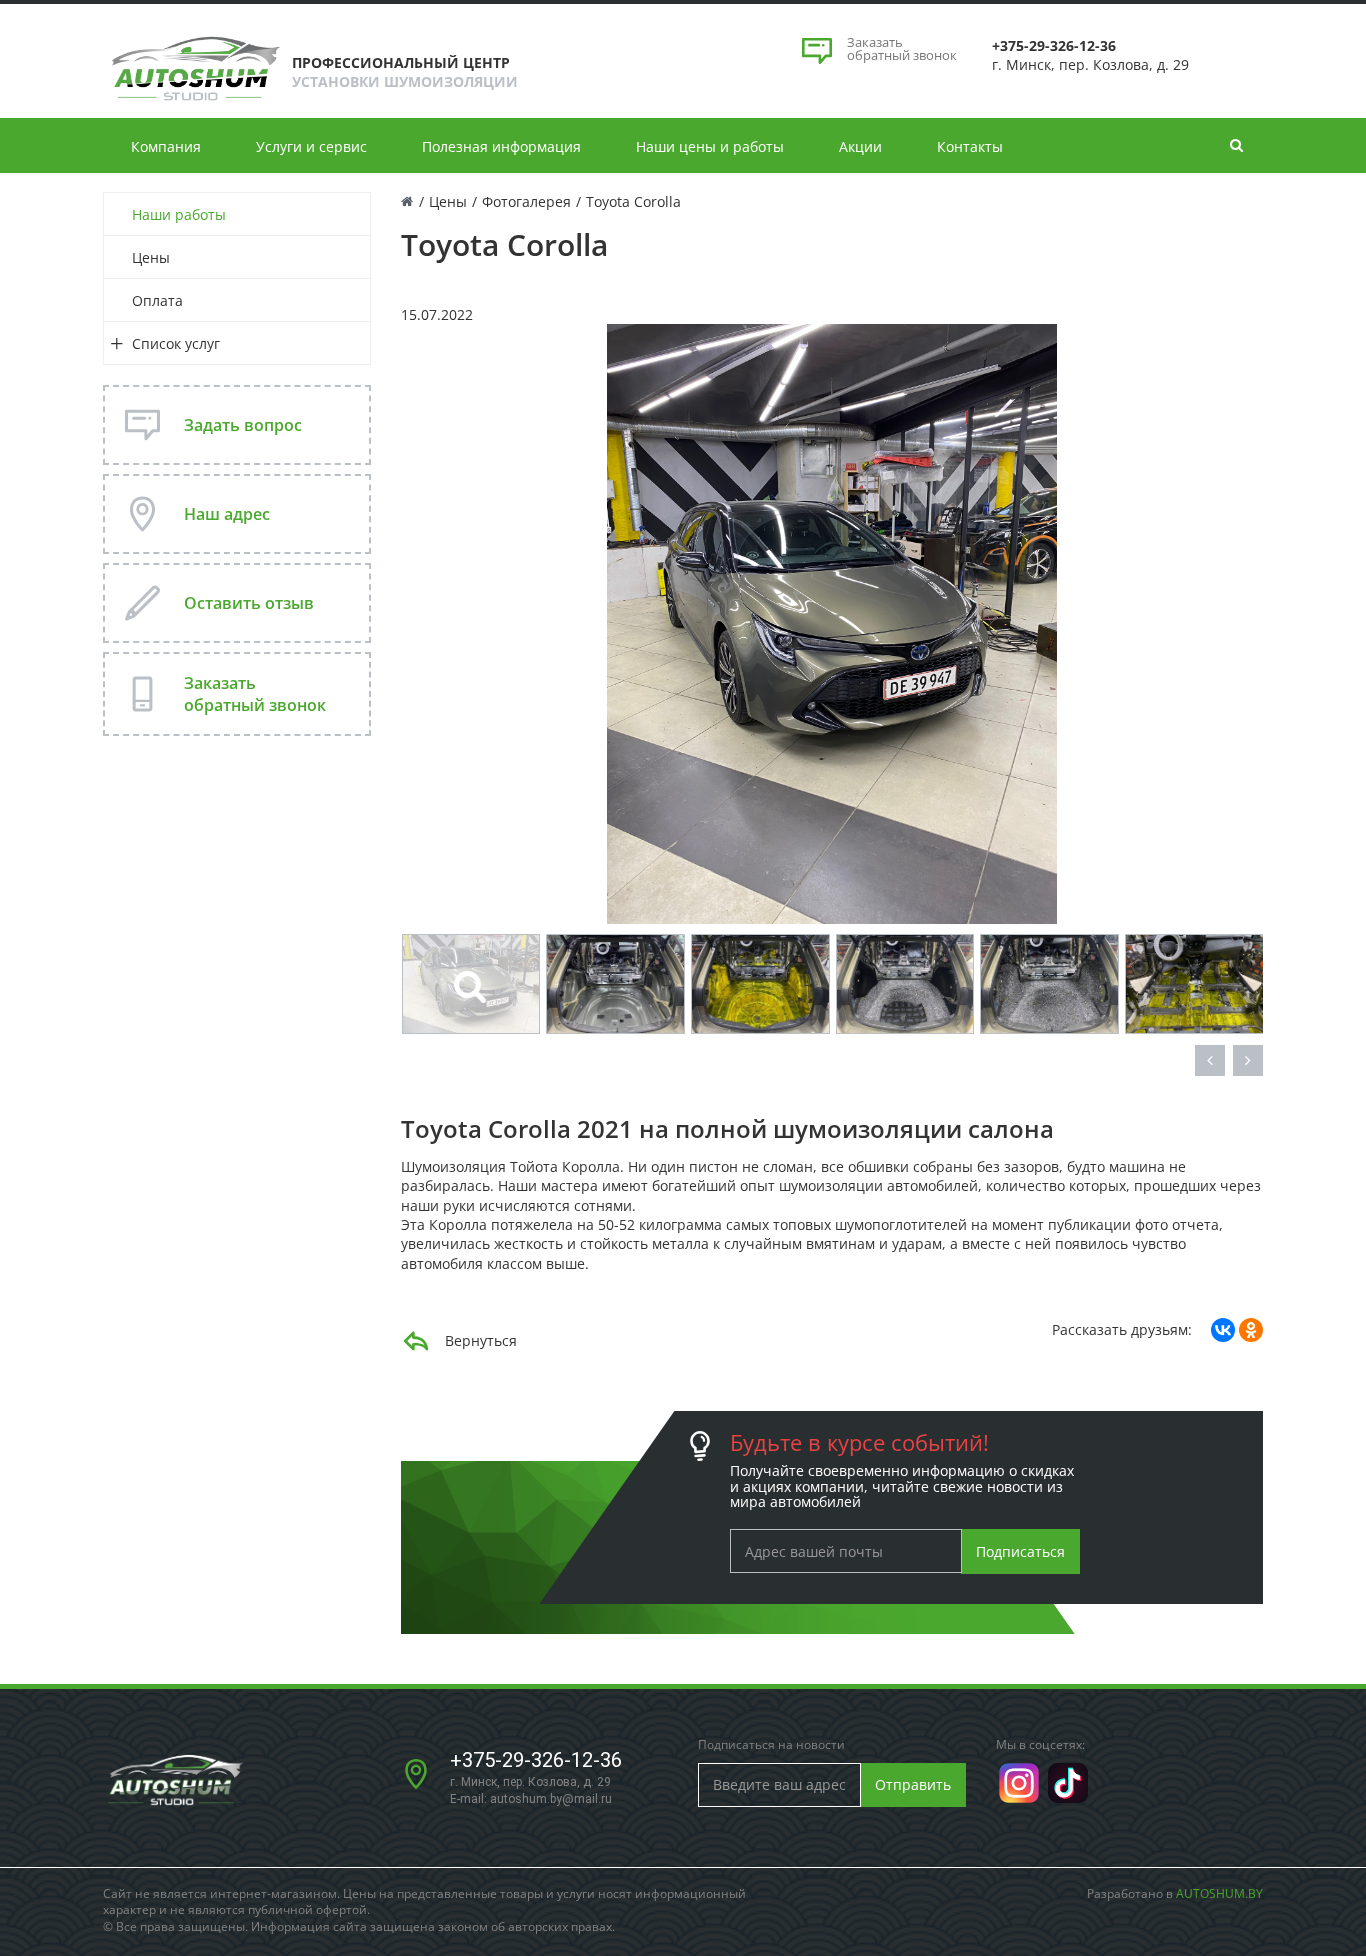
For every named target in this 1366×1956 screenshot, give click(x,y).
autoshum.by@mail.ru (551, 1799)
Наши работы (179, 214)
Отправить (913, 1784)
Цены (151, 257)
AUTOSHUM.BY (1219, 1893)
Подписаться (1020, 1551)
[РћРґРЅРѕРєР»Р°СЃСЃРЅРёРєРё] (1251, 1330)
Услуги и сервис (311, 146)
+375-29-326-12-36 (536, 1760)
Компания (166, 146)
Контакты (970, 146)
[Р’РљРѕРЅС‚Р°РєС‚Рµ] (1223, 1330)
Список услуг (176, 343)
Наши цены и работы (710, 146)
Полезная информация (501, 146)
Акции (860, 146)
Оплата (157, 300)
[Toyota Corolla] (832, 622)
